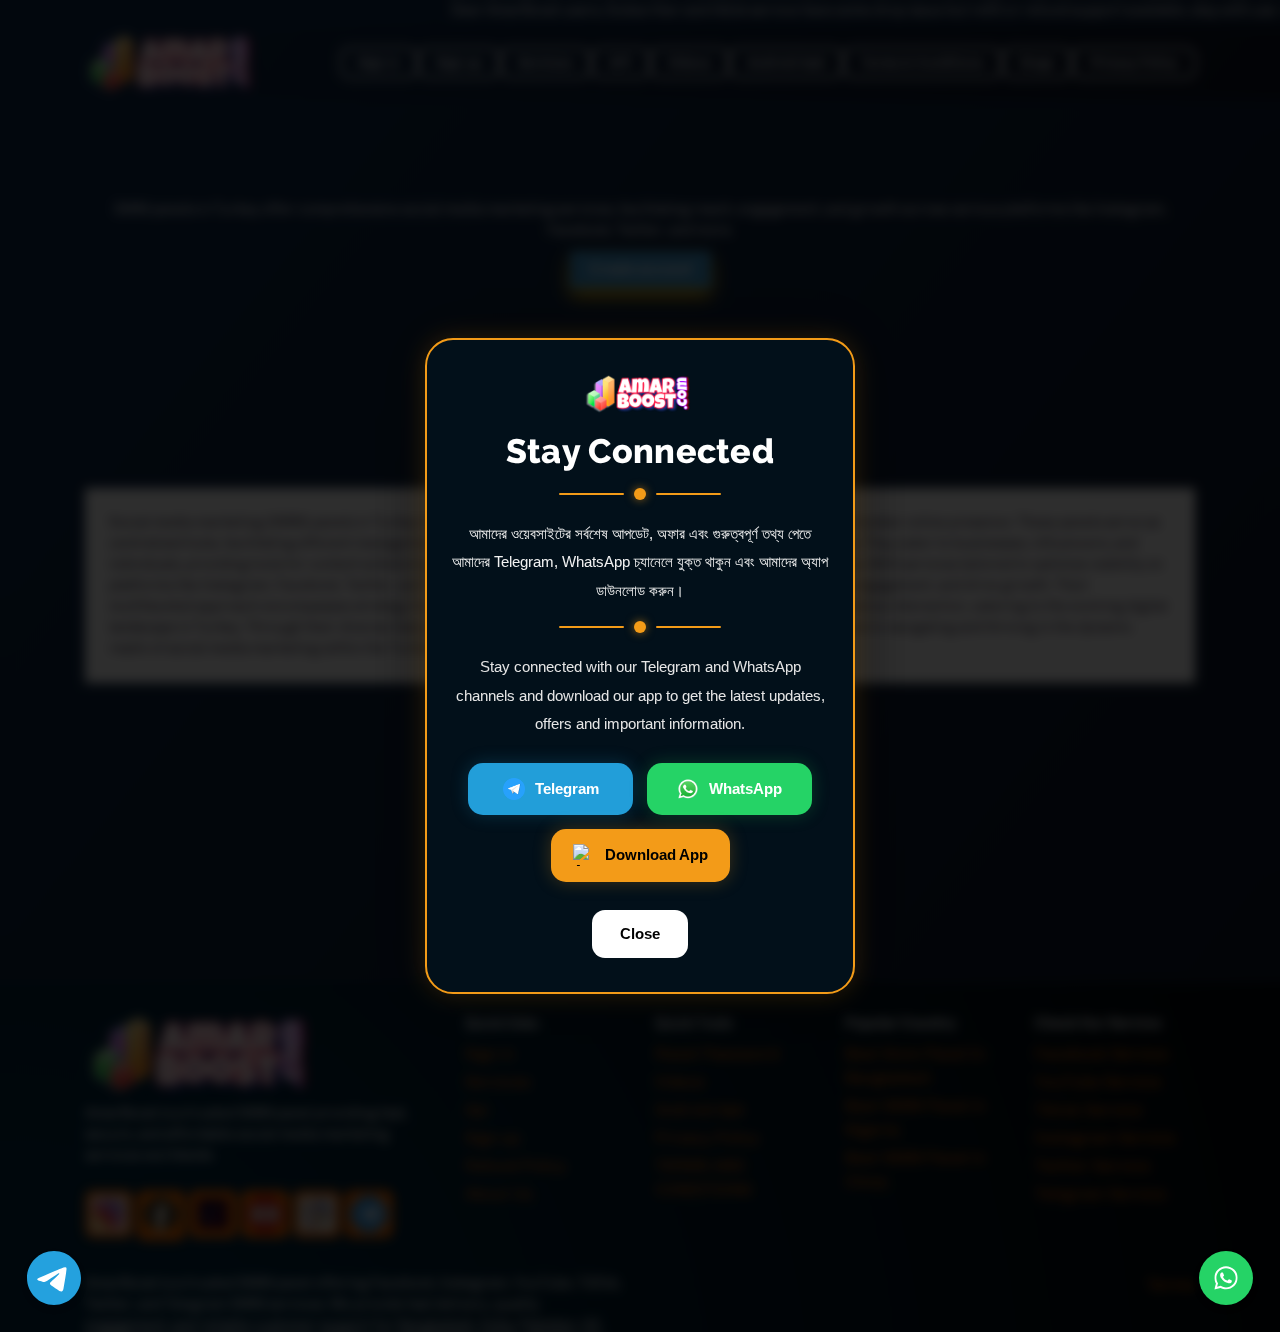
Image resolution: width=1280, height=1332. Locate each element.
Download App (656, 854)
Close (640, 933)
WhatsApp (745, 788)
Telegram (567, 788)
